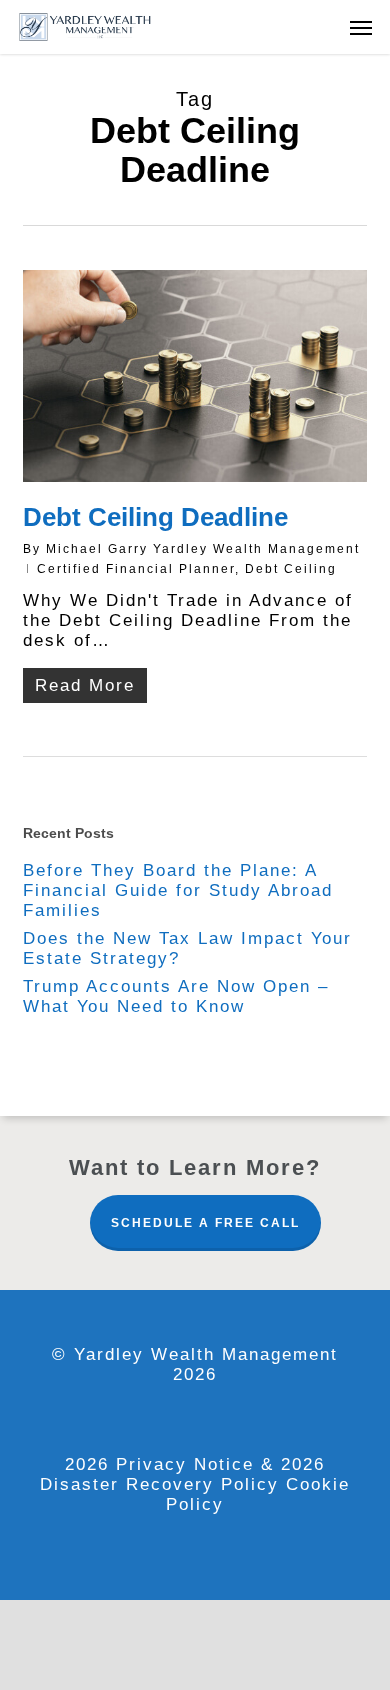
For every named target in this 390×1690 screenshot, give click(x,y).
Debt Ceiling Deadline (155, 517)
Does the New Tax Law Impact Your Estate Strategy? (187, 948)
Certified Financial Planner (136, 569)
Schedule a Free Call (205, 1223)
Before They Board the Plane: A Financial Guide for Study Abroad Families (178, 890)
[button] (361, 27)
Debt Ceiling (291, 569)
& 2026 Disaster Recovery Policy (182, 1474)
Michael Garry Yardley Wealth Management (203, 549)
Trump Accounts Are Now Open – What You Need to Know (176, 996)
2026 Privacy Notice (163, 1464)
